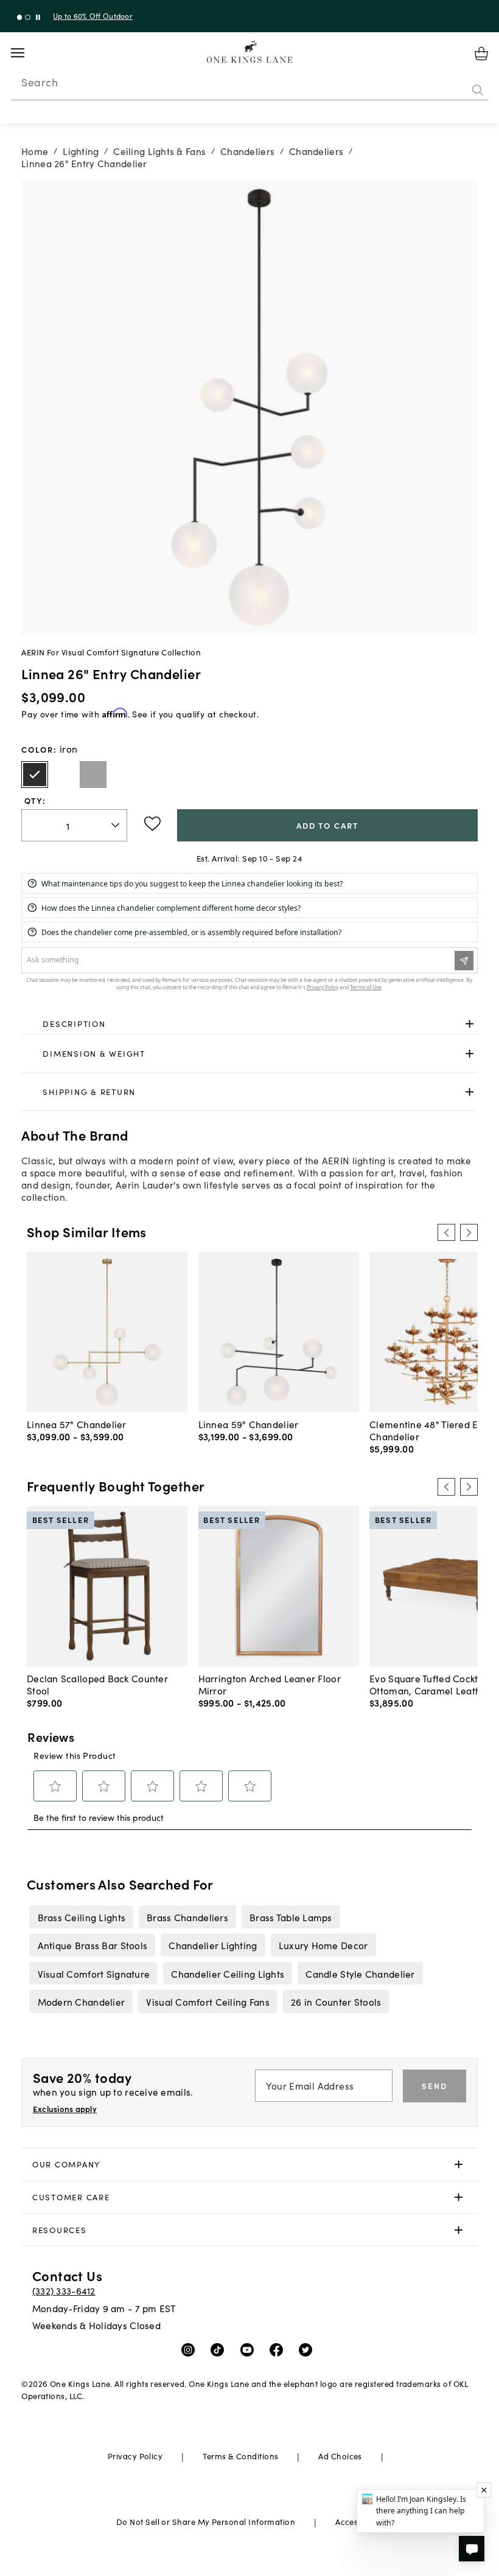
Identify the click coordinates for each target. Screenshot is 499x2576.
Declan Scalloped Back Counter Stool (97, 1684)
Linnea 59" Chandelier (249, 1424)
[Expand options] (469, 1024)
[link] (249, 1024)
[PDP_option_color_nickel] (93, 775)
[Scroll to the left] (446, 1232)
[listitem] (82, 1917)
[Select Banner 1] (28, 17)
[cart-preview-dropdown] (481, 54)
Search (40, 82)
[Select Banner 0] (20, 17)
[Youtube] (250, 2349)
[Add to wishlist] (152, 824)
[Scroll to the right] (469, 1232)
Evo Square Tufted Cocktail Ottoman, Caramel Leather (430, 1684)
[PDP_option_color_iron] (35, 775)
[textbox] (74, 825)
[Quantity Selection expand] (117, 825)
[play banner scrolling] (38, 17)
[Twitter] (308, 2349)
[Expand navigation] (27, 53)
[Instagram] (191, 2349)
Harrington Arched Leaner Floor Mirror (270, 1684)
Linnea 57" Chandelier (77, 1424)
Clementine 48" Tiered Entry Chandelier (432, 1430)
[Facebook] (279, 2349)
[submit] (478, 91)
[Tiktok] (220, 2349)
